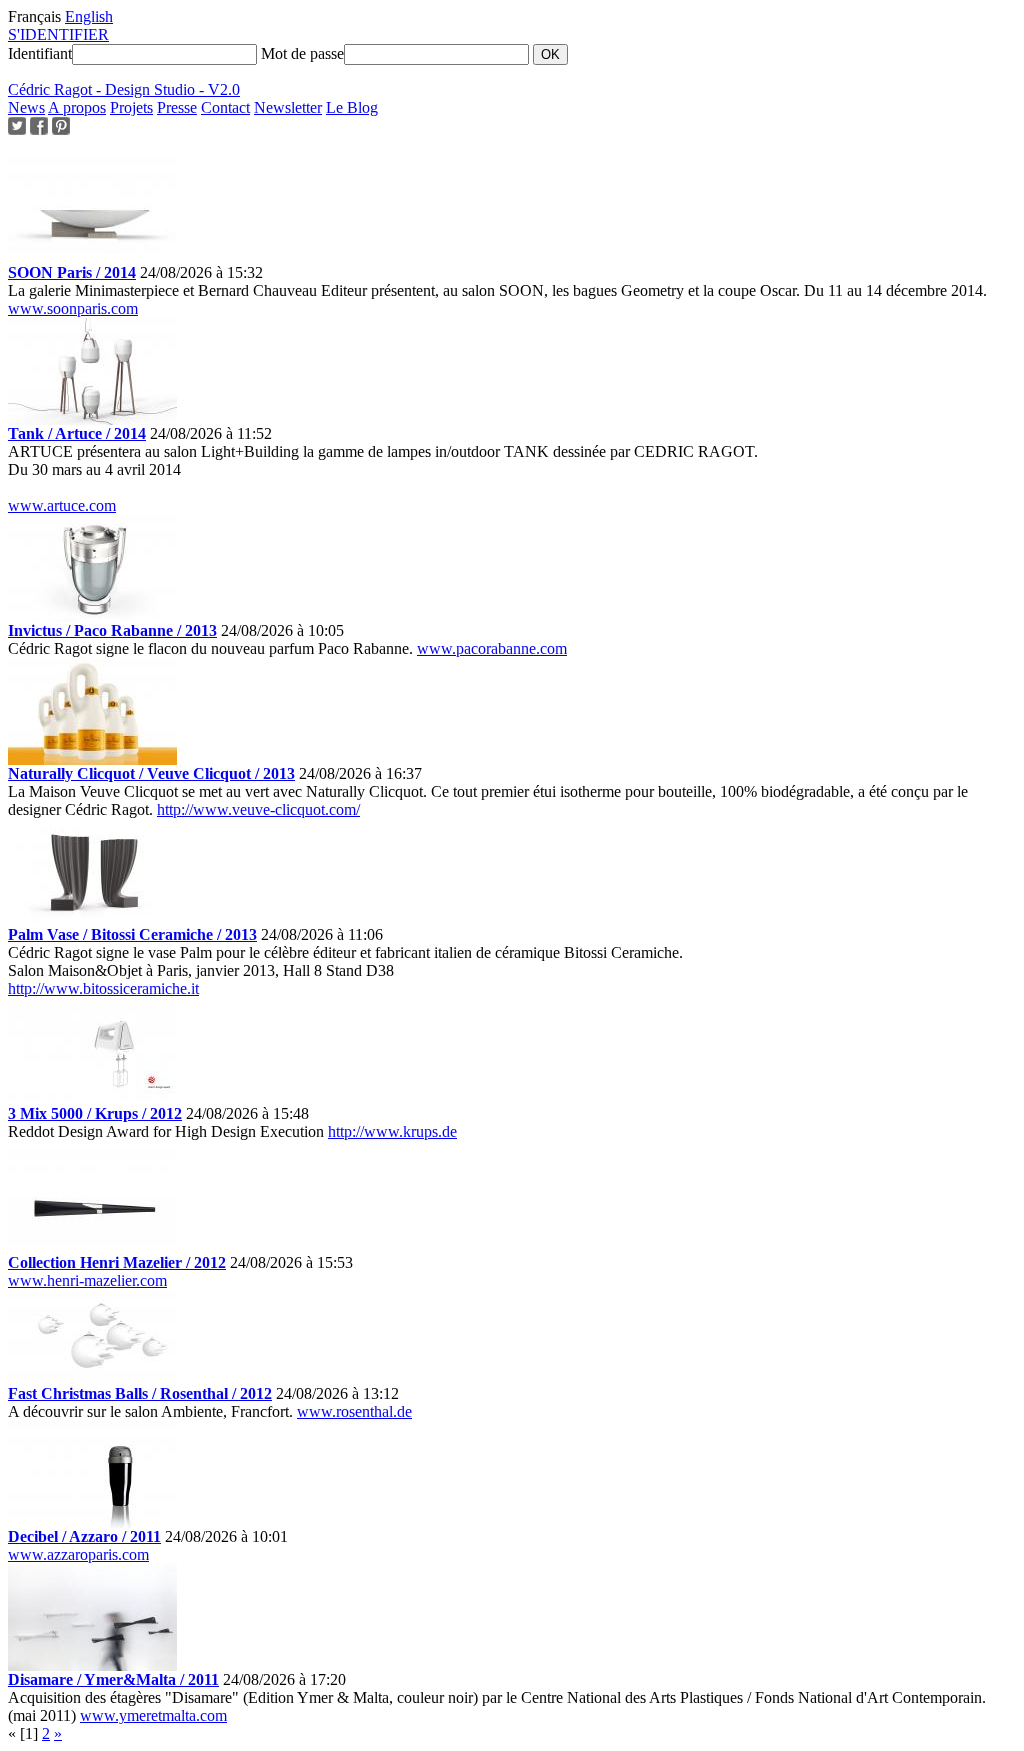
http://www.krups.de (392, 1131)
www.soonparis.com (73, 308)
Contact (225, 107)
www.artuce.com (62, 505)
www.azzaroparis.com (78, 1554)
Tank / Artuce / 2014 (77, 433)
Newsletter (288, 107)
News (26, 107)
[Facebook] (39, 129)
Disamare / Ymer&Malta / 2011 (113, 1679)
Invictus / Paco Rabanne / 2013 (112, 630)
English (89, 16)
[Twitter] (17, 129)
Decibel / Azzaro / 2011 (84, 1536)
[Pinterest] (61, 129)
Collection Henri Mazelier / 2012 (117, 1262)
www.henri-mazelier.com (87, 1280)
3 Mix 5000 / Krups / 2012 (95, 1113)
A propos (77, 107)
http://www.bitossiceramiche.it (103, 988)
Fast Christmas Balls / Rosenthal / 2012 (140, 1393)
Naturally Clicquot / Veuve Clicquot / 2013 (151, 773)
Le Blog (352, 107)
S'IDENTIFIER (58, 34)
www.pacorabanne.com (492, 648)
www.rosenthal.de (354, 1411)
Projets (131, 107)
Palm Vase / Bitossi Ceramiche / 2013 (132, 934)
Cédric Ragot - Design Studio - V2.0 (124, 89)
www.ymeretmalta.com (153, 1715)
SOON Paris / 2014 (72, 272)
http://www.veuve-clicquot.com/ (258, 809)
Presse (177, 107)
